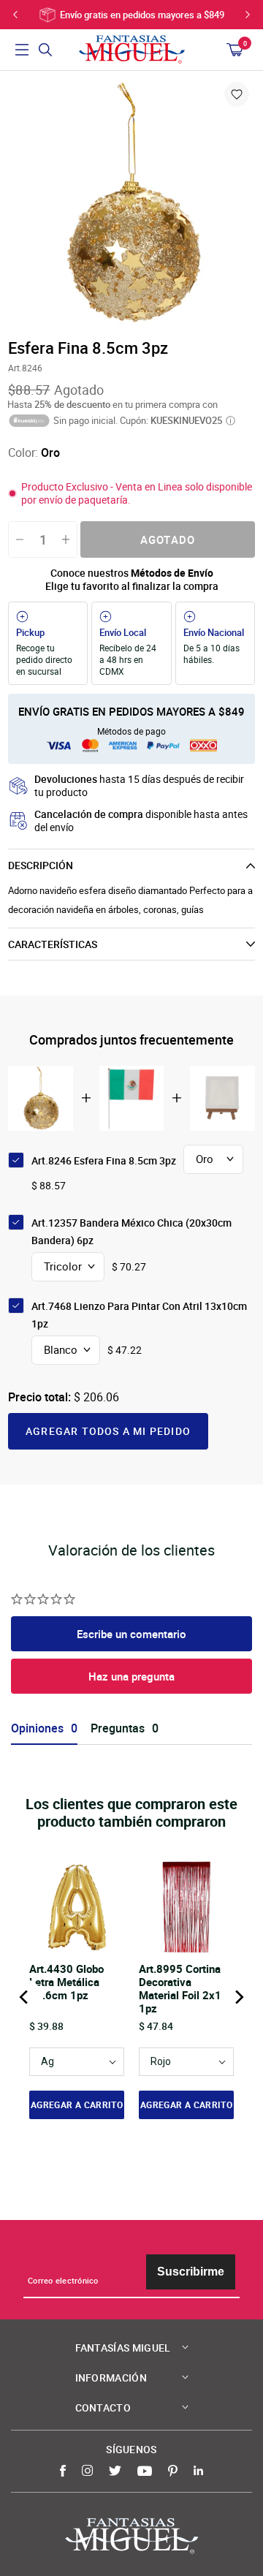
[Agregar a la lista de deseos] (237, 94)
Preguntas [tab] (118, 1728)
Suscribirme (191, 2272)
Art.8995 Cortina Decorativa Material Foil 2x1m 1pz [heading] (185, 1988)
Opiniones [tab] (37, 1728)
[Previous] (25, 1997)
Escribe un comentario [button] (131, 1634)
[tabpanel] (131, 203)
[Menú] (22, 50)
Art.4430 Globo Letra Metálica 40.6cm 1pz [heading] (66, 1982)
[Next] (238, 1997)
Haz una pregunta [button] (131, 1676)
